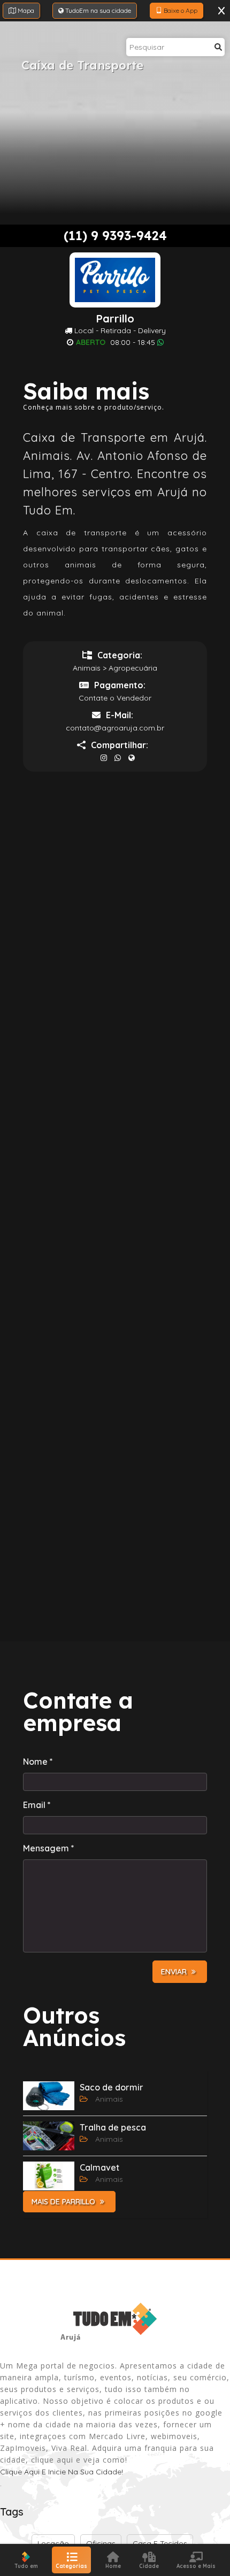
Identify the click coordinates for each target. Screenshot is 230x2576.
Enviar (175, 1972)
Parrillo (115, 319)
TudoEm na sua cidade (97, 10)
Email (37, 1805)
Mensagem (49, 1848)
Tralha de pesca (113, 2127)
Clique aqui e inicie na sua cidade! (62, 2472)
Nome (38, 1762)
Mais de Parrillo (64, 2202)
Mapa (25, 10)
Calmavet (99, 2167)
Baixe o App (180, 10)
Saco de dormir (112, 2087)
